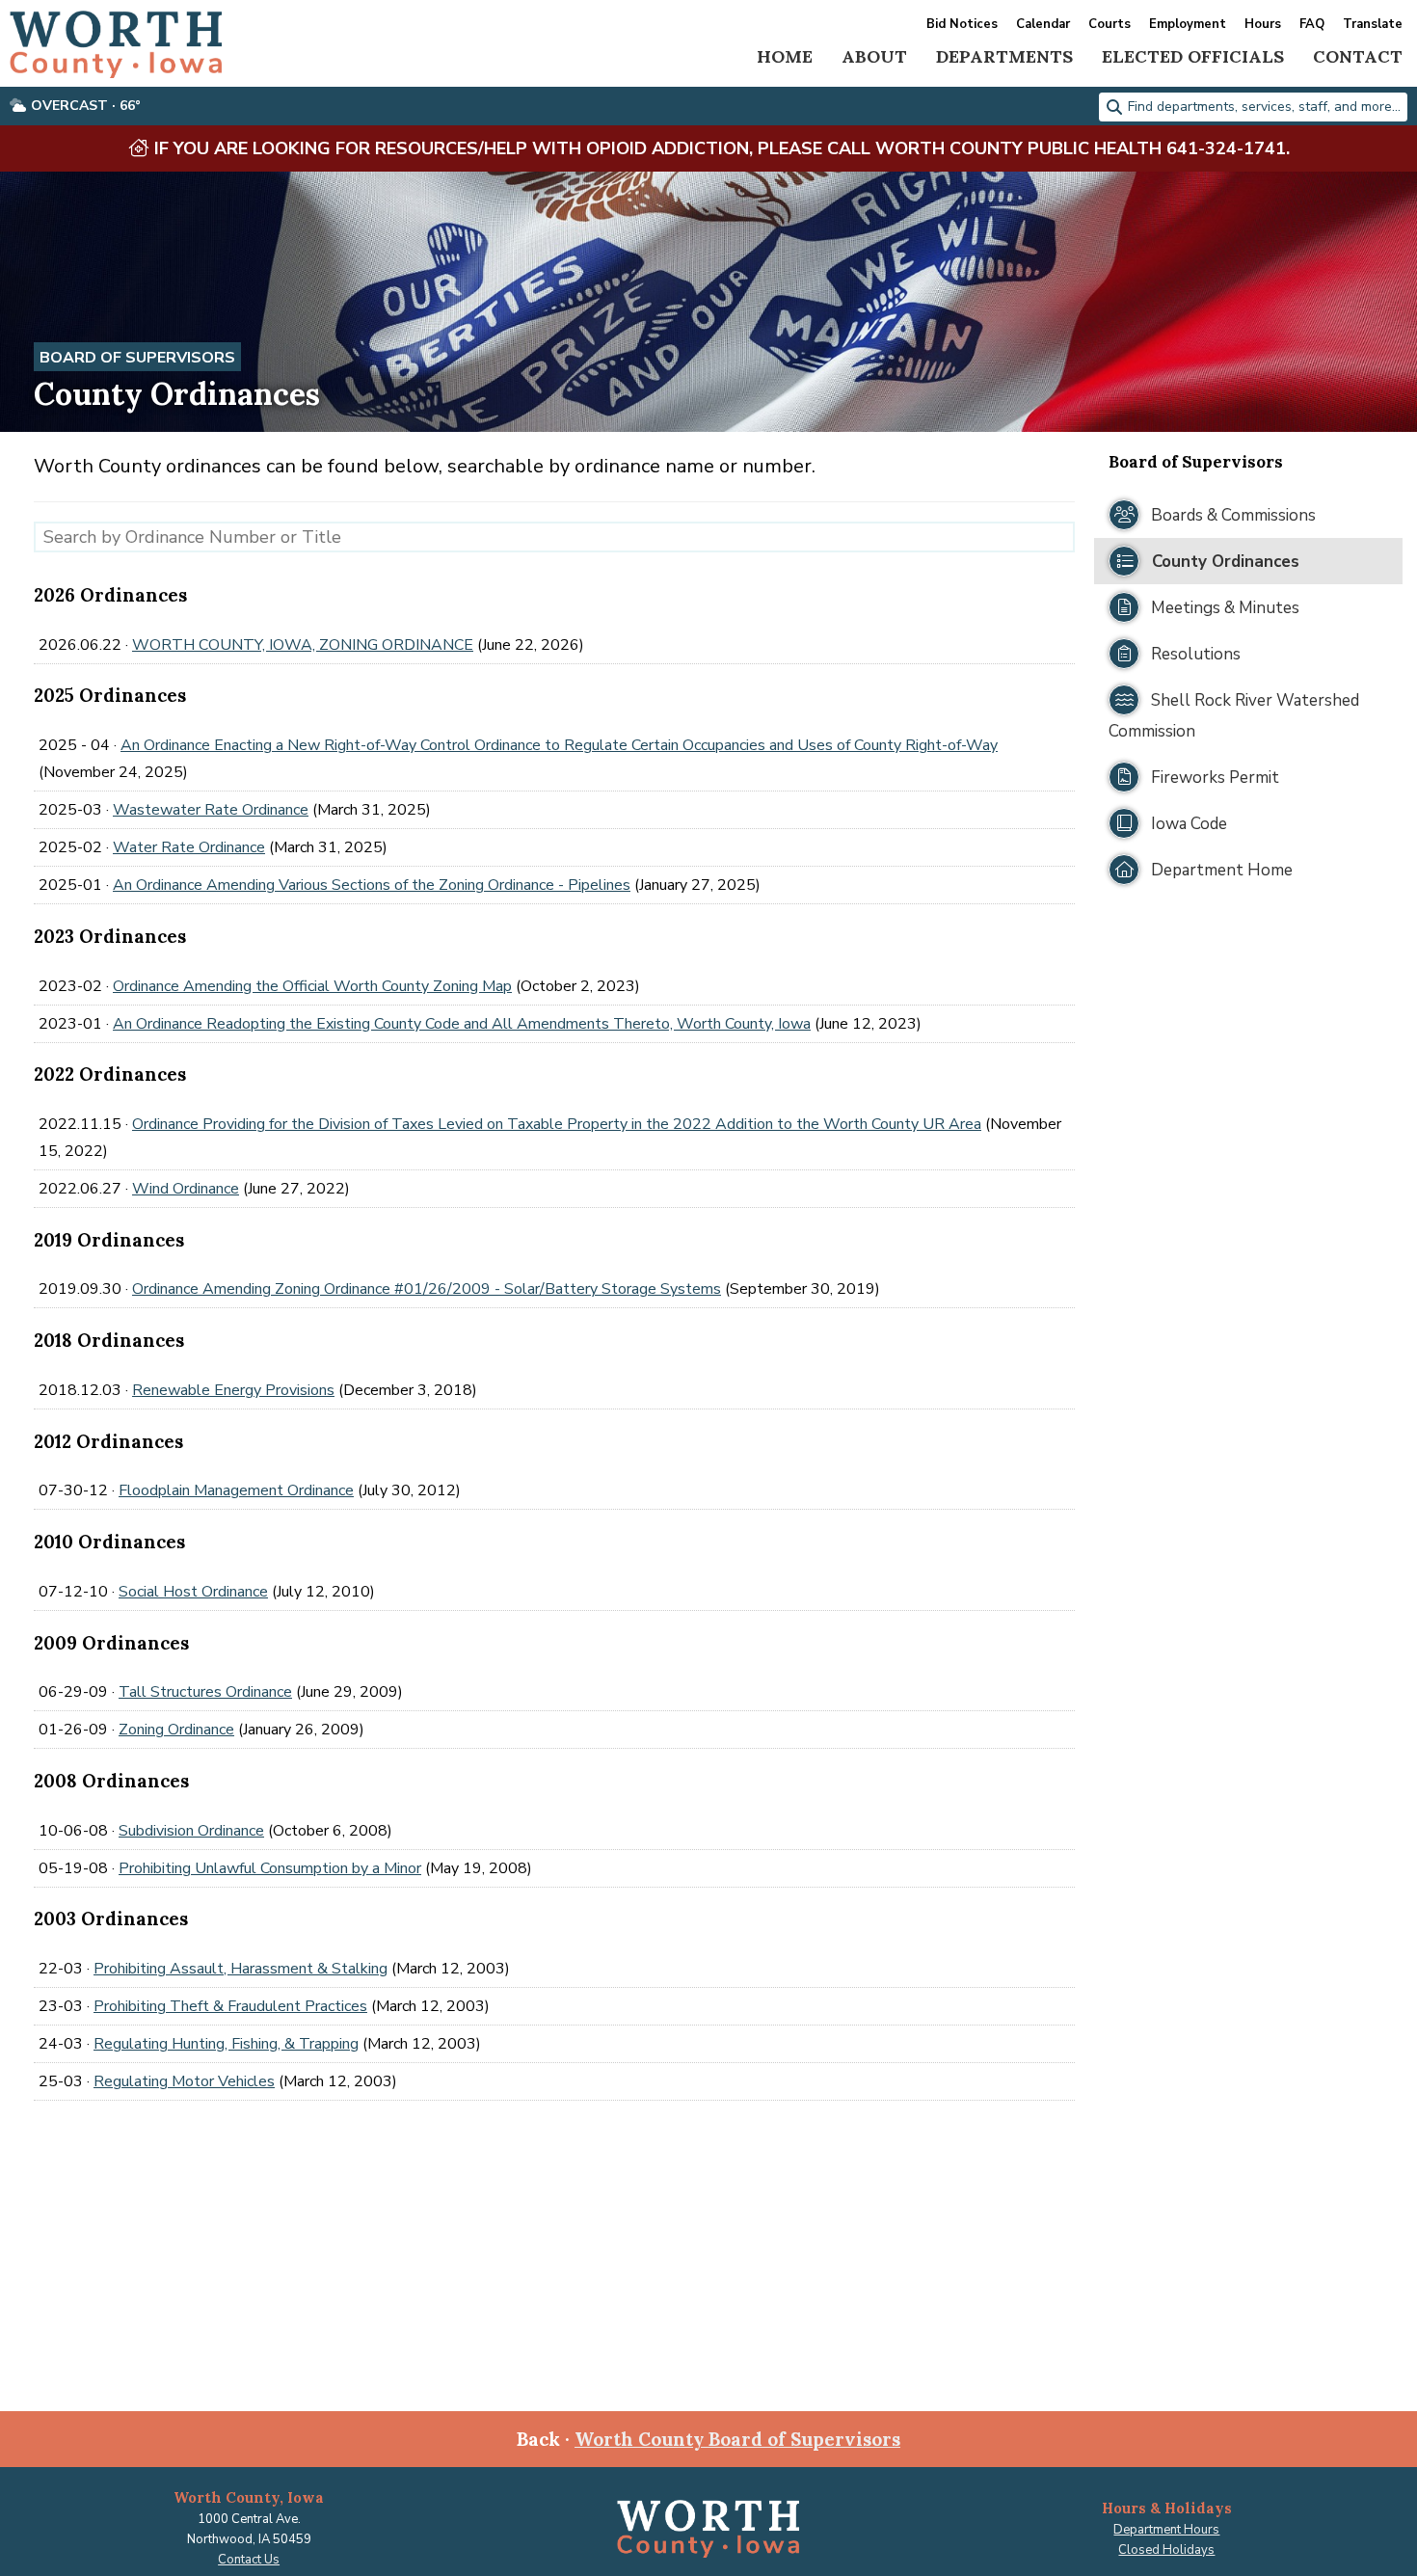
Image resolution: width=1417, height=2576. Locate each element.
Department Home (1220, 870)
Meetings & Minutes (1223, 608)
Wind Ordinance (186, 1189)
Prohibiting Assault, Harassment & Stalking (241, 1969)
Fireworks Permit (1213, 778)
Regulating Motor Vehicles (184, 2081)
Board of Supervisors (137, 358)
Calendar (1043, 25)
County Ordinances (1223, 562)
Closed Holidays (1166, 2550)
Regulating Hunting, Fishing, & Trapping (226, 2044)
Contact (1358, 56)
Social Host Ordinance (193, 1592)
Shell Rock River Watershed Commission (1234, 716)
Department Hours (1166, 2530)
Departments (1004, 56)
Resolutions (1194, 654)
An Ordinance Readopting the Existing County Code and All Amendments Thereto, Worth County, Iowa (462, 1024)
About (874, 56)
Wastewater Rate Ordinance (211, 810)
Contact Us (249, 2560)
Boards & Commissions (1231, 515)
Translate (1373, 25)
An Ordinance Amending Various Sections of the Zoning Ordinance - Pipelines (372, 885)
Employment (1188, 25)
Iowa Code (1187, 824)
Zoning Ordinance (176, 1730)
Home (785, 56)
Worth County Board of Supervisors (737, 2439)
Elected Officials (1193, 56)
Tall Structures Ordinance (205, 1692)
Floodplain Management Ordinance (236, 1490)
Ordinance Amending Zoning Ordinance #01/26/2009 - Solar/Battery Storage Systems (427, 1289)
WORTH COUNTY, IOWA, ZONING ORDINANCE (303, 645)
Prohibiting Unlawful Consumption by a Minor (270, 1868)
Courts (1110, 25)
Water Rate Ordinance (189, 847)
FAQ (1312, 25)
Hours (1263, 25)
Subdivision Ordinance (191, 1831)
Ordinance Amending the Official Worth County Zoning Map (312, 986)
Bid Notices (962, 25)
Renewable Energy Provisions (233, 1390)
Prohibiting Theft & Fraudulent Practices (230, 2006)
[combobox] (1253, 107)
